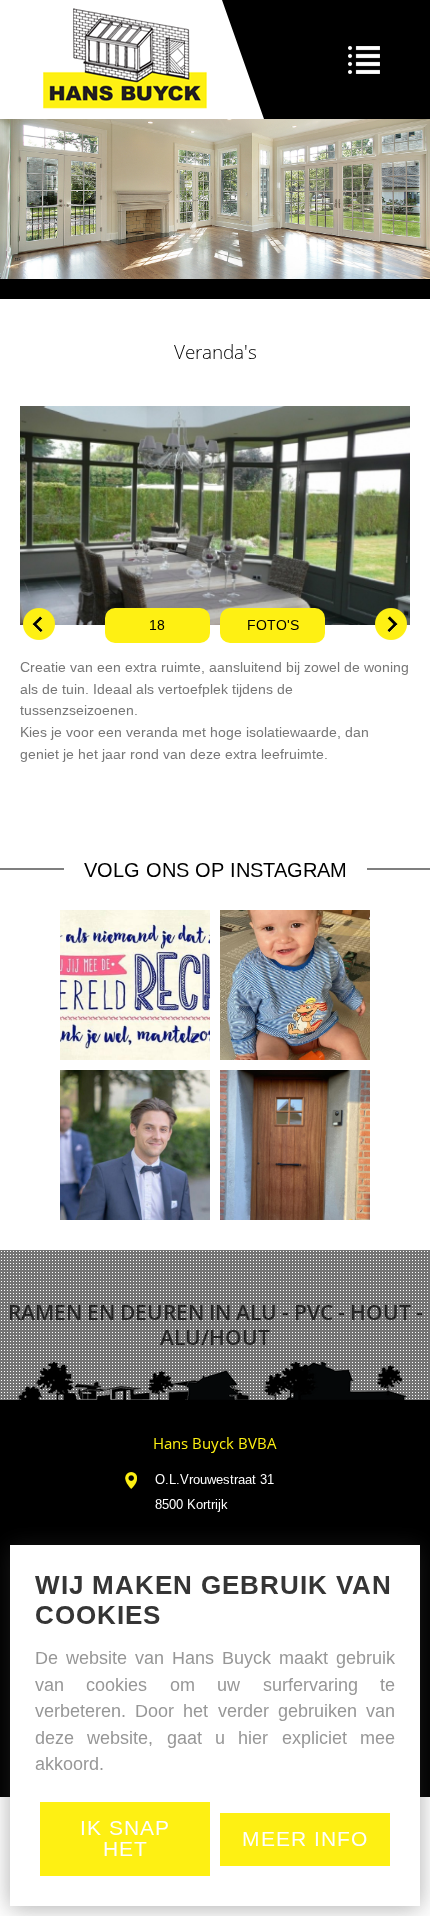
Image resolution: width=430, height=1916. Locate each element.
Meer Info (305, 1838)
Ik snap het (125, 1838)
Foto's (273, 625)
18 (157, 625)
